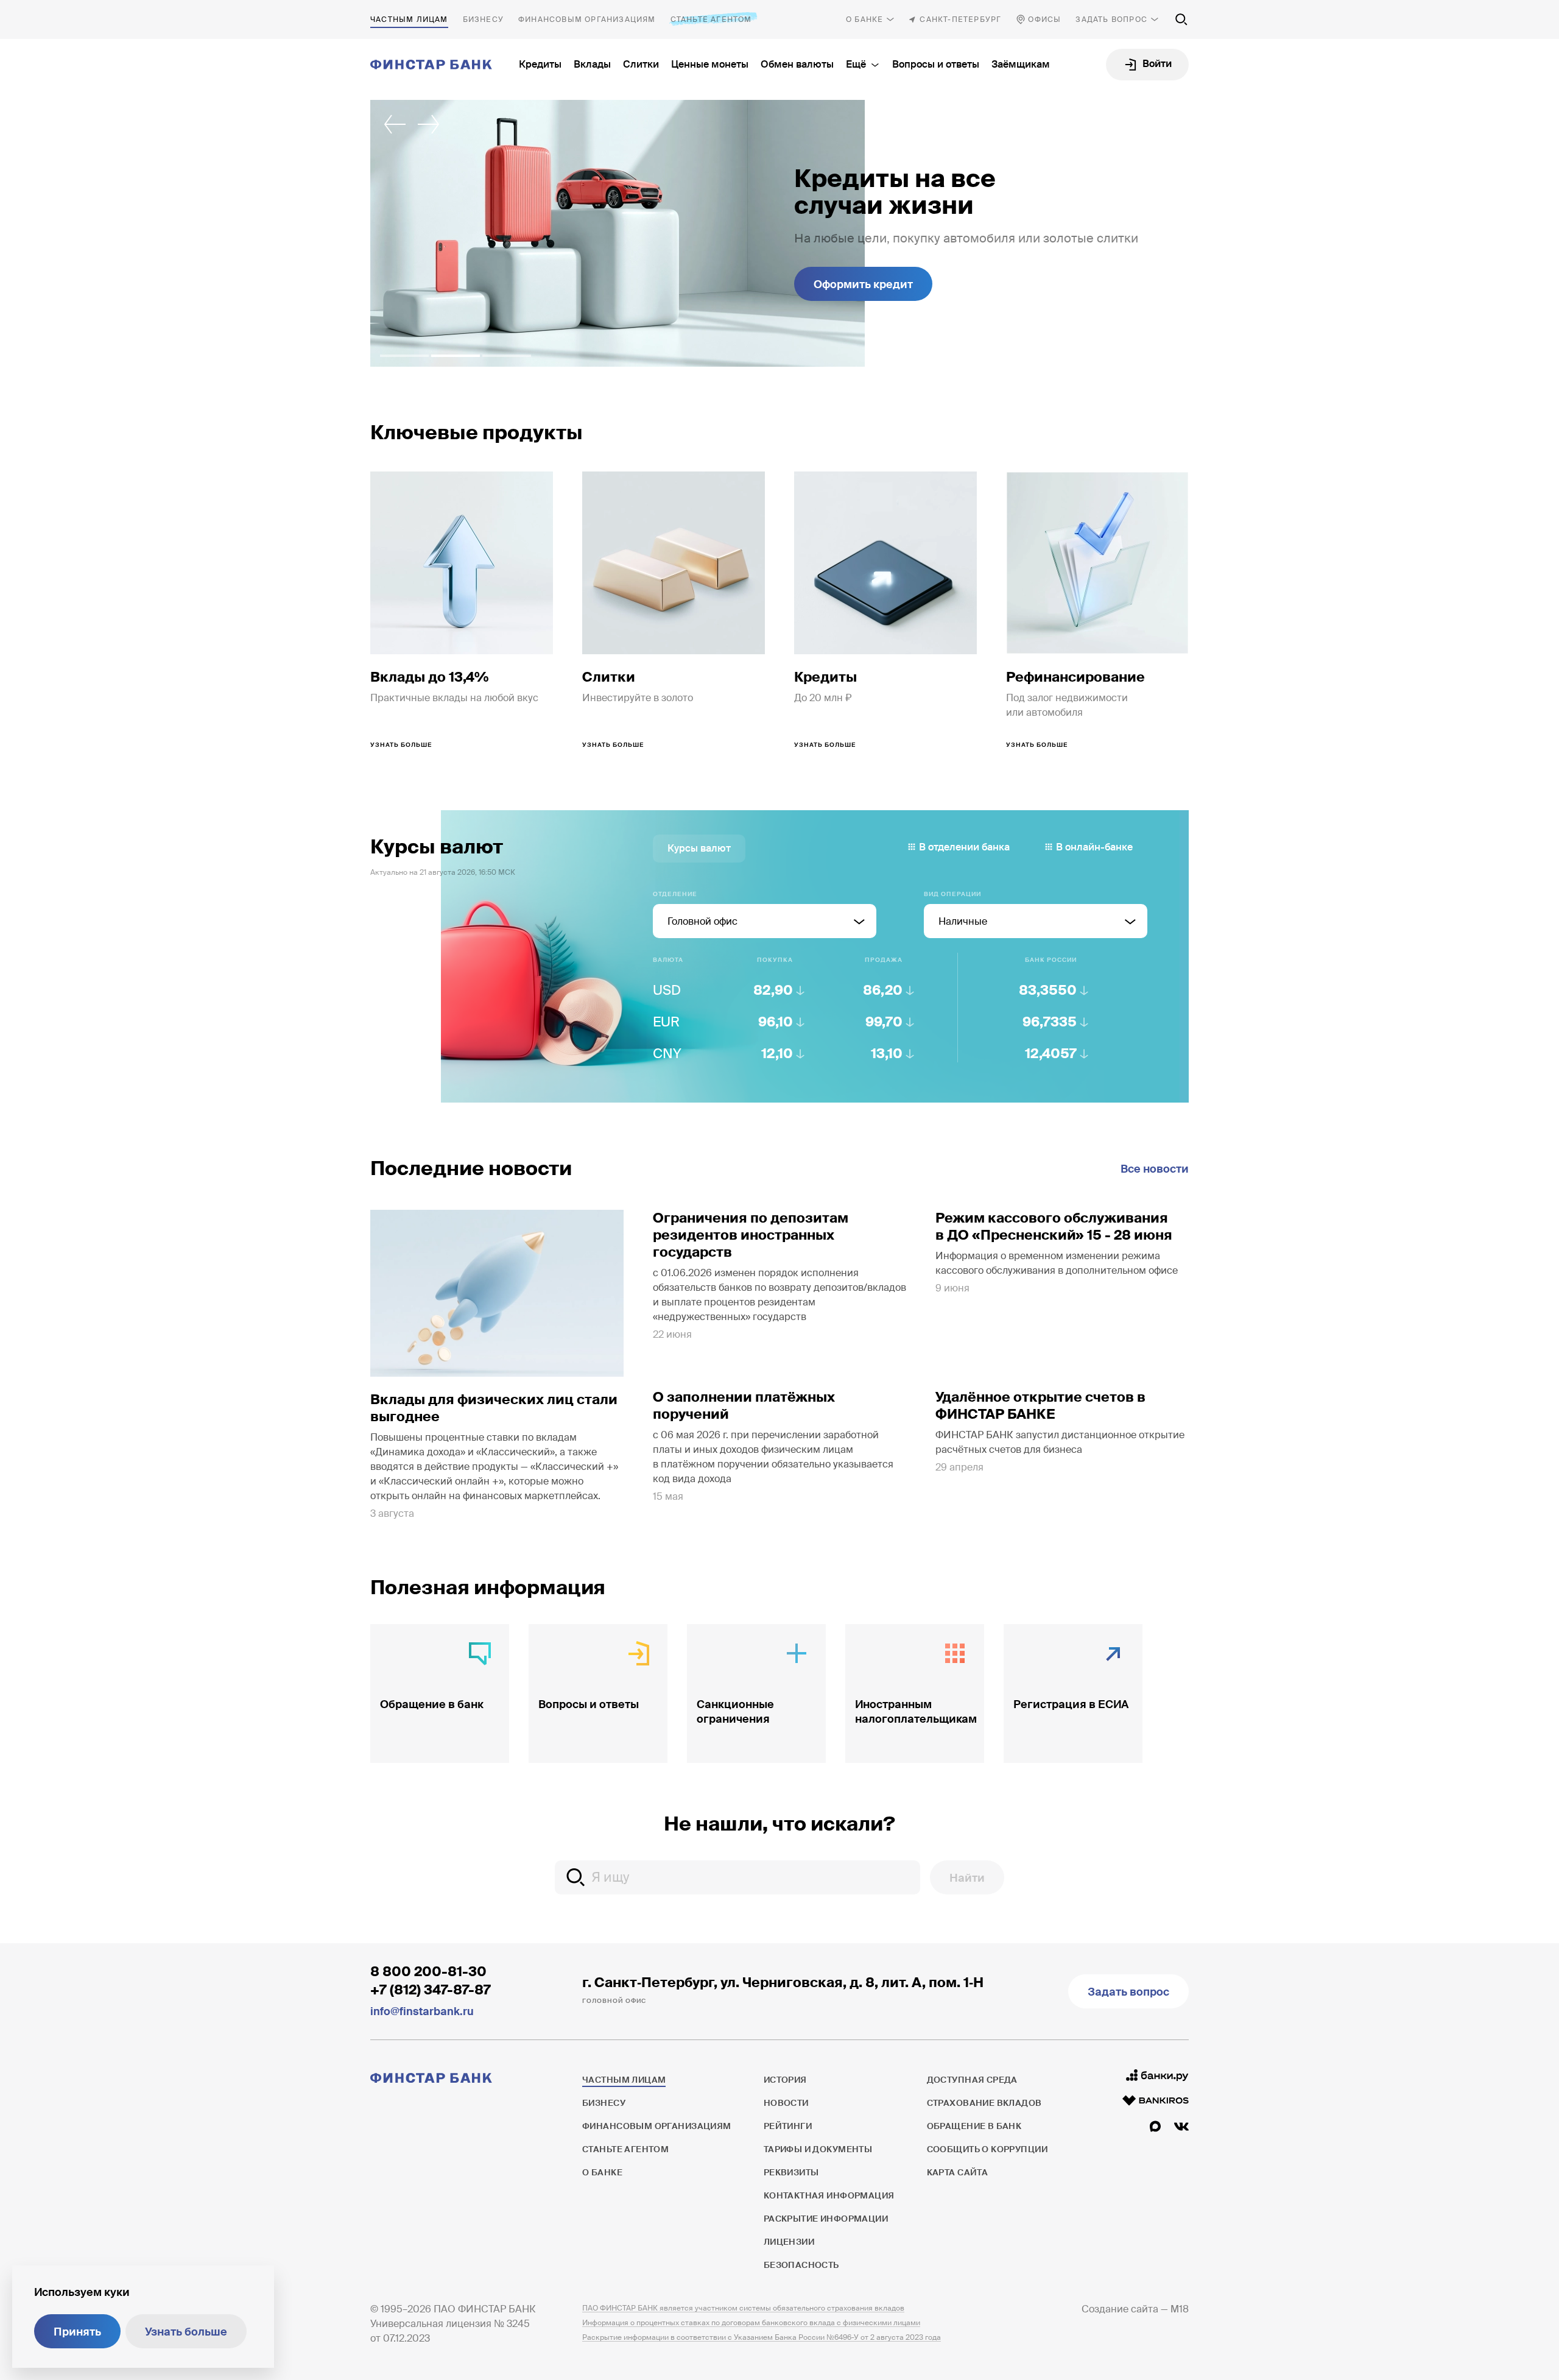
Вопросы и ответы (936, 64)
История (785, 2080)
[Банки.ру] (1157, 2075)
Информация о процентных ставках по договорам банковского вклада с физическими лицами (751, 2323)
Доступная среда (972, 2080)
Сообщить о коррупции (987, 2149)
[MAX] (1155, 2127)
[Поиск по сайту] (1181, 19)
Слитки (641, 64)
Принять (77, 2332)
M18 (1180, 2309)
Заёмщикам (1021, 64)
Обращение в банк (974, 2126)
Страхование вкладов (984, 2103)
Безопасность (801, 2265)
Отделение (675, 894)
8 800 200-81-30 (428, 1972)
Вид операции (952, 894)
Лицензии (789, 2242)
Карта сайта (958, 2172)
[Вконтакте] (1181, 2127)
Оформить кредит (863, 284)
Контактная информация (829, 2195)
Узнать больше (186, 2332)
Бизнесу (483, 19)
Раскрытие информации (826, 2219)
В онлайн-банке (1094, 847)
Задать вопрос (1111, 19)
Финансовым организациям (587, 19)
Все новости (1155, 1169)
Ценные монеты (710, 64)
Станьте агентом (711, 19)
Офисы (1044, 19)
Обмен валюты (797, 64)
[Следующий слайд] (429, 124)
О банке (864, 19)
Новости (786, 2103)
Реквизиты (791, 2172)
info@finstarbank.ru (422, 2011)
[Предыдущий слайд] (395, 124)
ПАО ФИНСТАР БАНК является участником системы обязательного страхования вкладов (743, 2308)
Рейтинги (788, 2126)
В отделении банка (964, 847)
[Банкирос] (1156, 2100)
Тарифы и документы (818, 2149)
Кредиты (540, 64)
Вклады (592, 64)
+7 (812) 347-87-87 (431, 1990)
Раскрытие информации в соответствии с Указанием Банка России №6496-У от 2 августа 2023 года (762, 2337)
